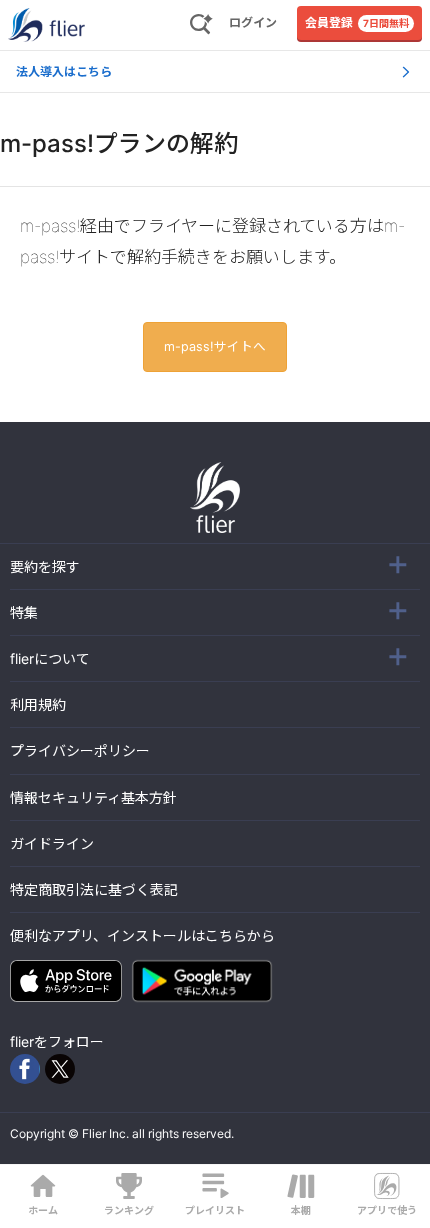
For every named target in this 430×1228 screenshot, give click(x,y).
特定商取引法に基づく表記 (94, 889)
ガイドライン (52, 843)
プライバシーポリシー (80, 750)
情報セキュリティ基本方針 (93, 797)
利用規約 (38, 704)
